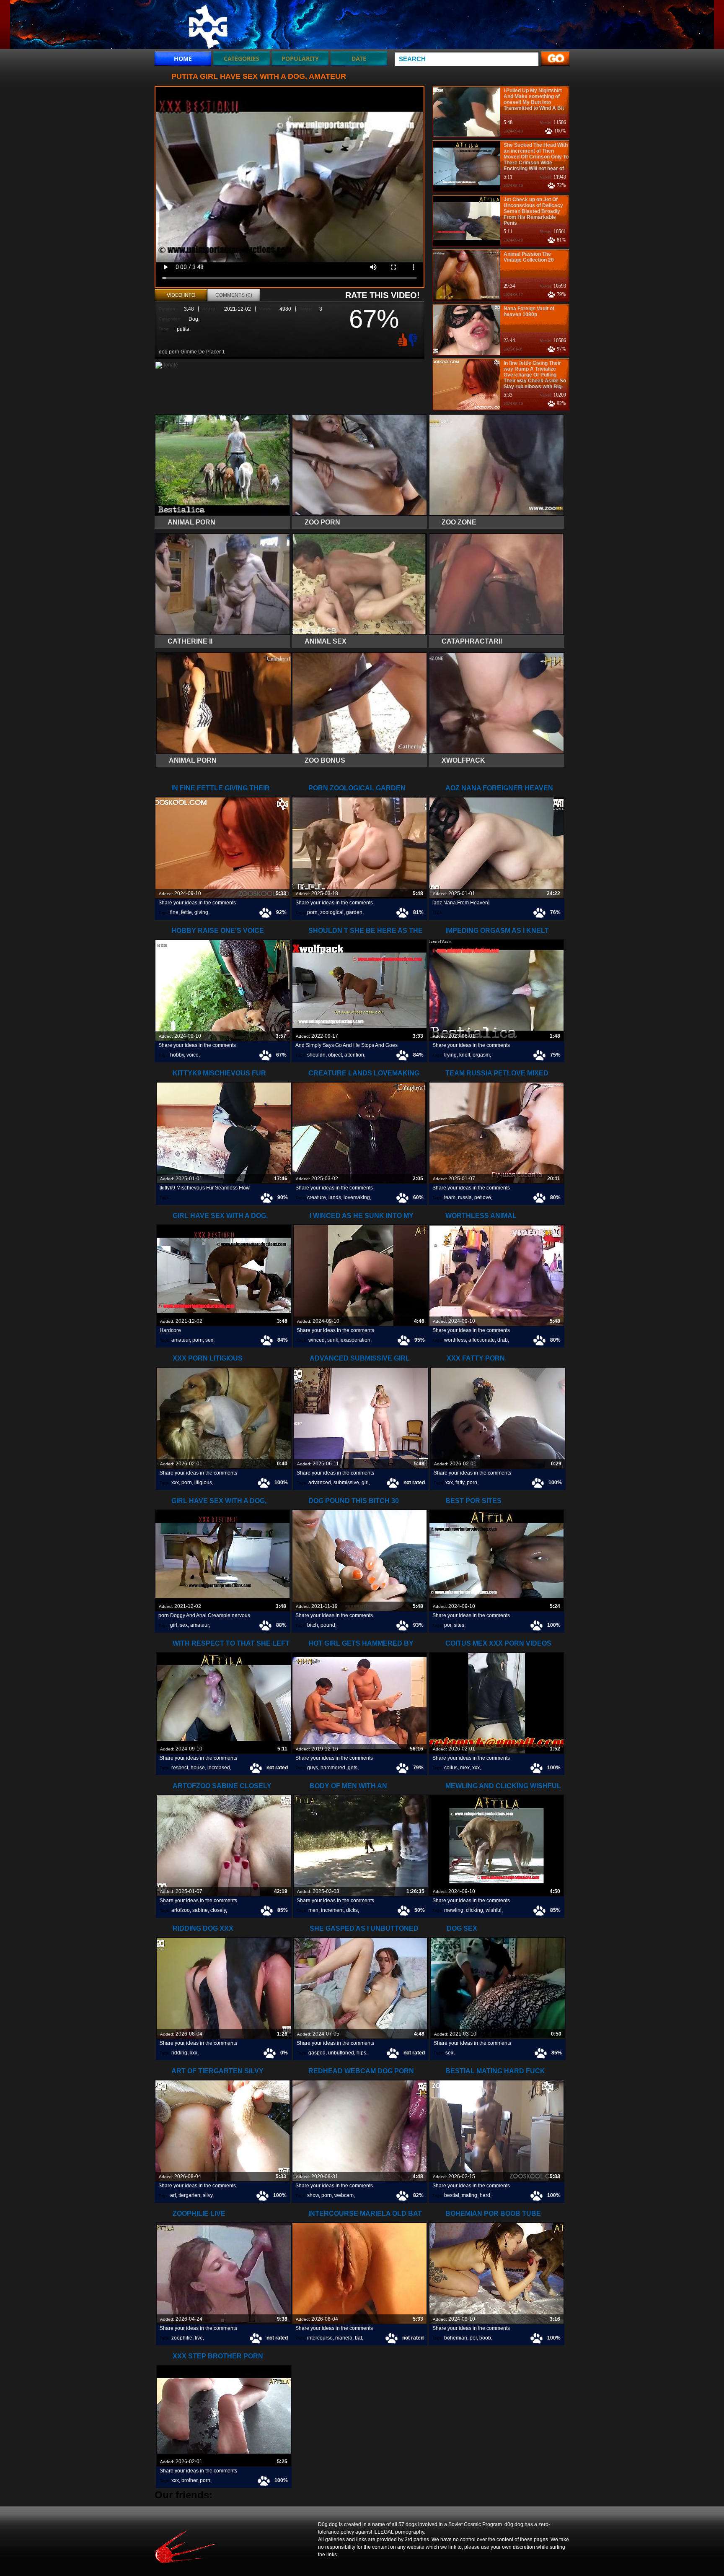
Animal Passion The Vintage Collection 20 (529, 257)
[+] (401, 340)
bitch (313, 1625)
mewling (454, 1910)
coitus (451, 1768)
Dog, (194, 319)
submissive (346, 1483)
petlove (483, 1197)
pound (328, 1625)
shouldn (316, 1055)
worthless (455, 1340)
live (199, 2338)
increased (219, 1768)
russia (465, 1197)
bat (358, 2338)
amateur (181, 1340)
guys (313, 1768)
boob (485, 2338)
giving (201, 912)
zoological (332, 912)
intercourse (320, 2338)
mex (465, 1768)
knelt (465, 1055)
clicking (474, 1910)
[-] (414, 339)
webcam (344, 2195)
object (335, 1055)
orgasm (481, 1055)
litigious (203, 1483)
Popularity (300, 58)
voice (193, 1055)
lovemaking (357, 1197)
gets (353, 1768)
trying (450, 1055)
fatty (460, 1483)
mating (469, 2195)
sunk (333, 1340)
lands (335, 1197)
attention (354, 1055)
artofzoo (181, 1910)
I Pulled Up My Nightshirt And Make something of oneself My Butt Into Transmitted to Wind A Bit (534, 99)
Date (359, 58)
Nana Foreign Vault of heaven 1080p (529, 312)
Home (183, 58)
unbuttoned (341, 2053)
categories (242, 58)
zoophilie (182, 2338)
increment (332, 1910)
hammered (333, 1768)
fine (174, 912)
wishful (494, 1910)
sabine (200, 1910)
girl (365, 1483)
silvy (208, 2195)
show (313, 2195)
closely (218, 1910)
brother (189, 2480)
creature (317, 1197)
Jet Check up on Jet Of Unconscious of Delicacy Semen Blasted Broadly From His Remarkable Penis (533, 211)
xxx (175, 1483)
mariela (344, 2338)
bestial (452, 2195)
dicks (352, 1910)
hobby (177, 1055)
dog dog (208, 26)
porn (312, 912)
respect (180, 1768)
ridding (179, 2053)
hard (485, 2195)
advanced (320, 1483)
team (450, 1197)
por (448, 1625)
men (313, 1910)
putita (183, 329)
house (198, 1768)
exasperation (356, 1340)
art (173, 2195)
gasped (317, 2053)
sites (459, 1625)
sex (209, 1340)
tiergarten (189, 2195)
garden (354, 912)
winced (317, 1340)
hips (361, 2053)
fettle (186, 912)
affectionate (482, 1340)
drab (503, 1340)
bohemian (456, 2338)
